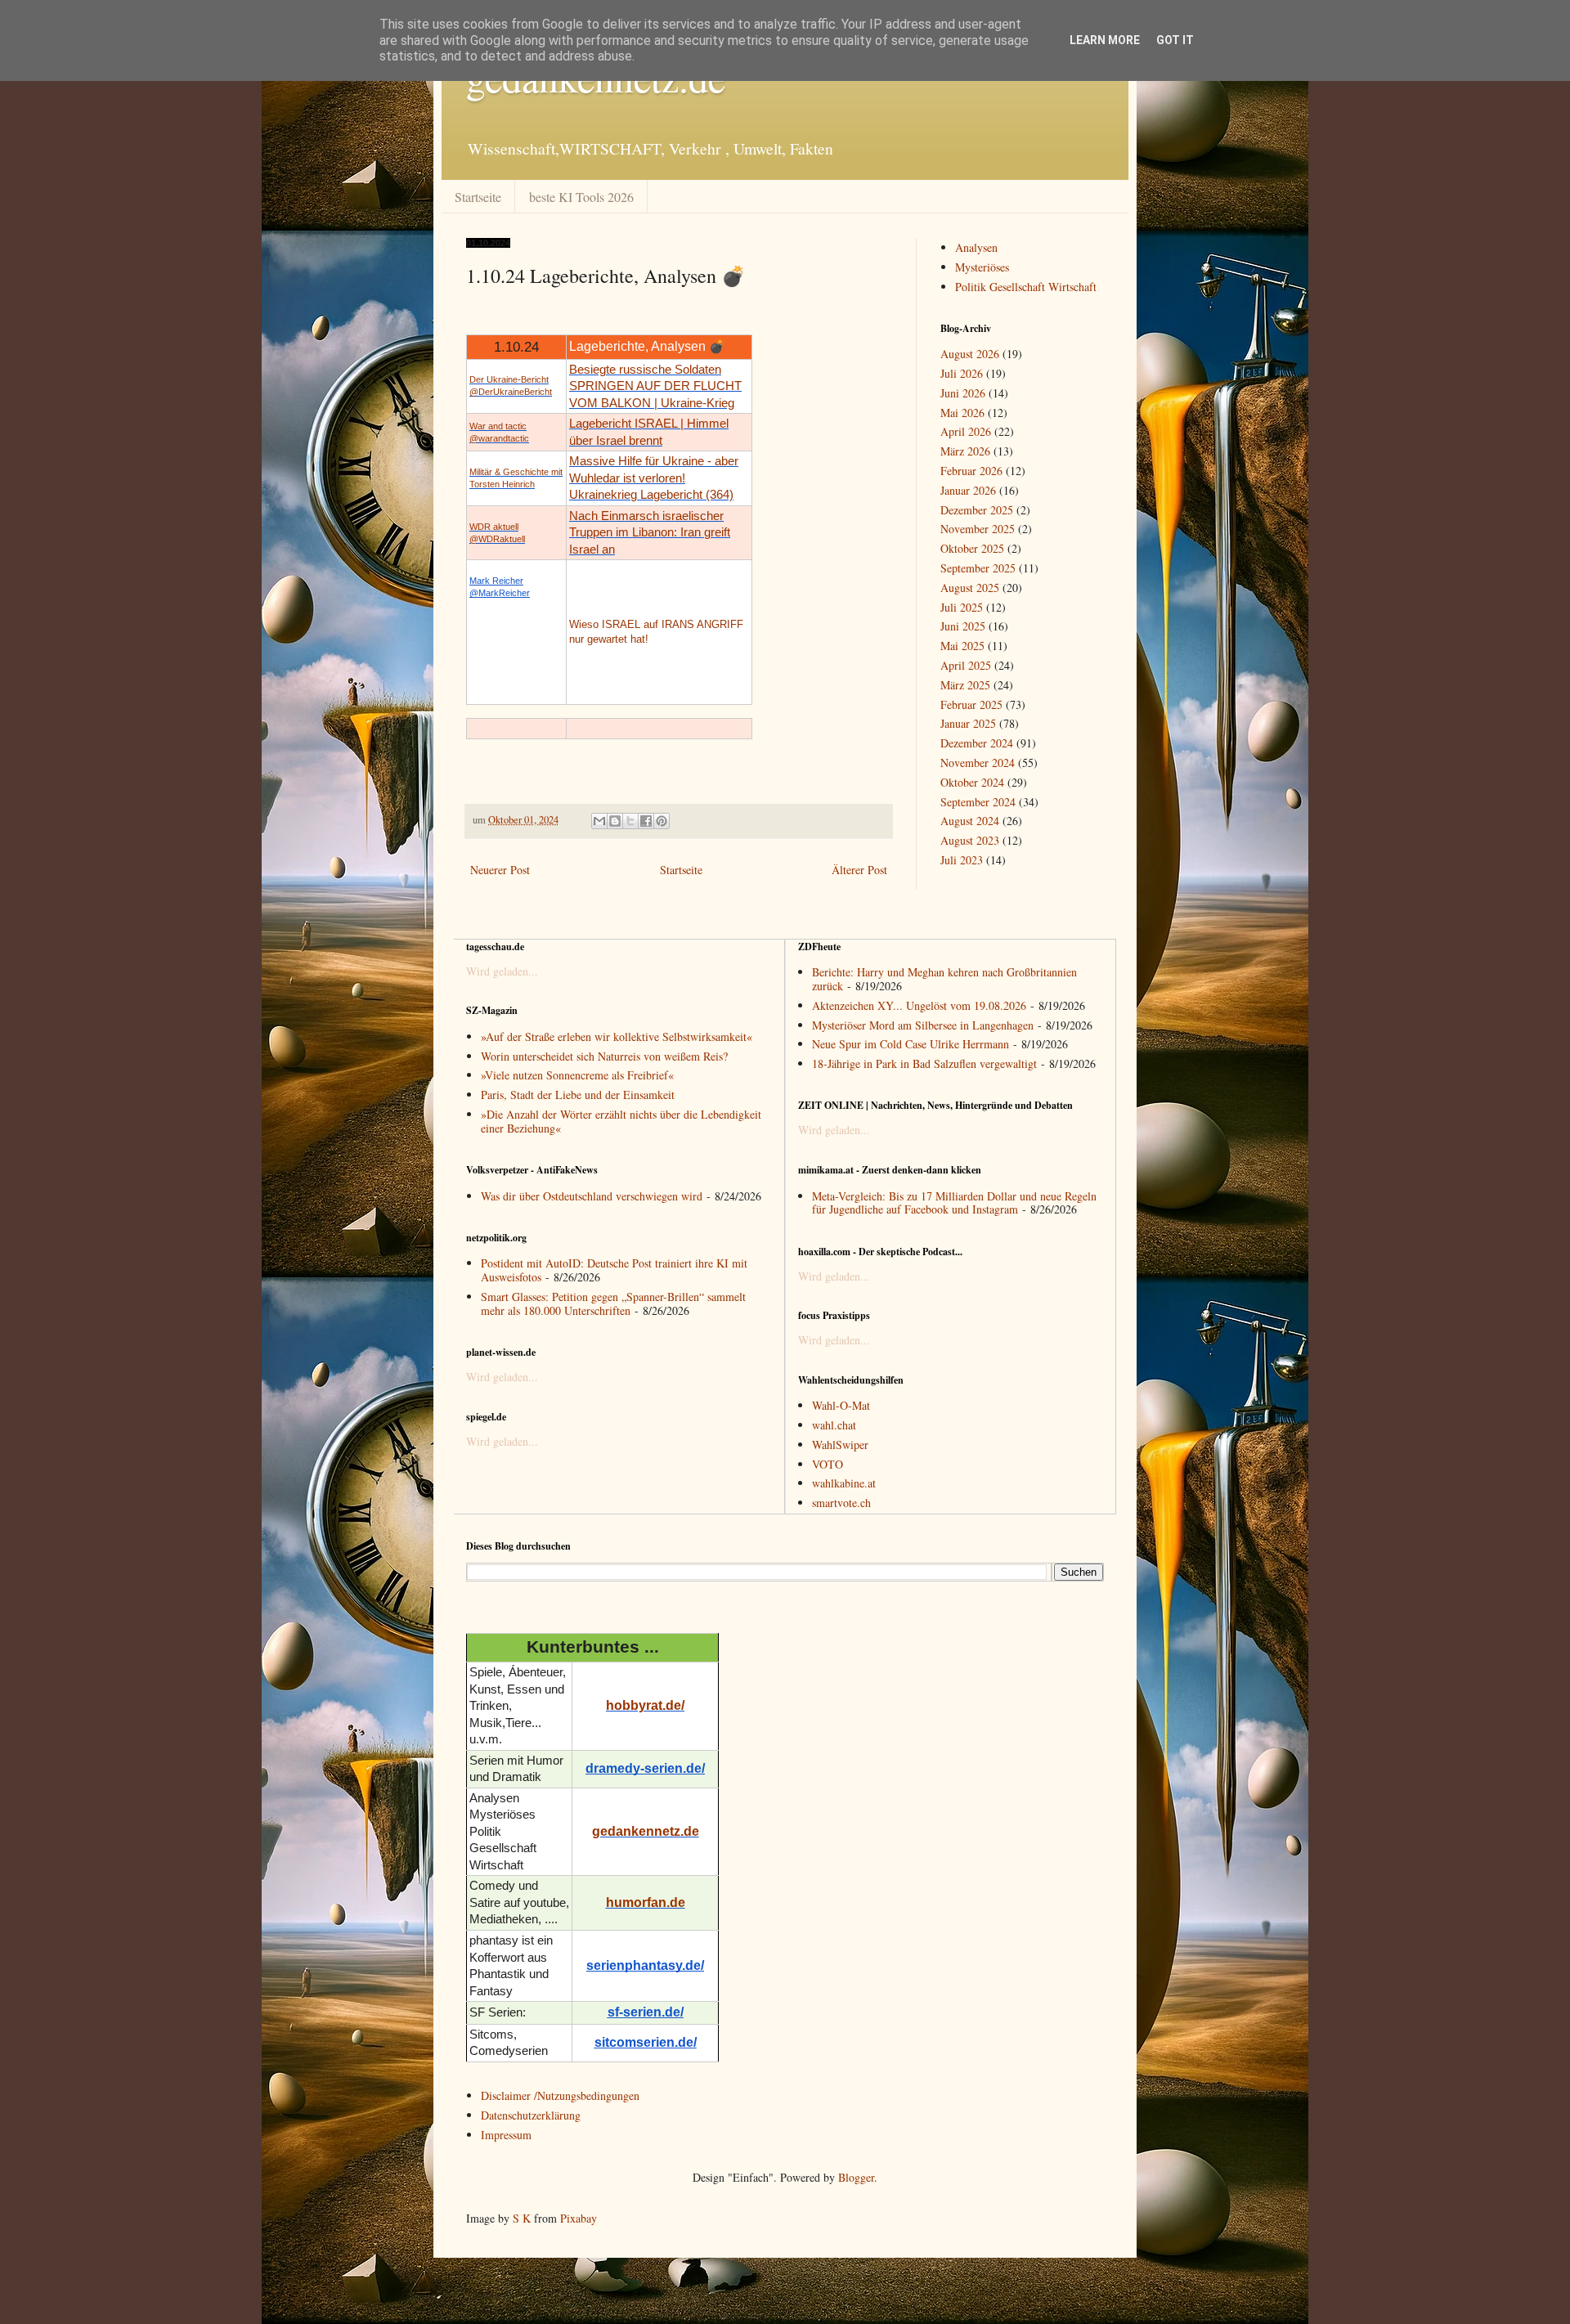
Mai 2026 (962, 413)
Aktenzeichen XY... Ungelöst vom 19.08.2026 (919, 1005)
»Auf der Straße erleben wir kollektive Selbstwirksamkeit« (617, 1036)
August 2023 (970, 840)
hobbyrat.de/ (645, 1705)
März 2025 (965, 685)
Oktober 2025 (972, 548)
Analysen (976, 247)
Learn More (1105, 40)
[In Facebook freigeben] (646, 821)
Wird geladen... (502, 971)
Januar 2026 (968, 490)
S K (522, 2218)
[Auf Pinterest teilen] (662, 821)
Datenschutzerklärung (531, 2115)
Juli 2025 (962, 607)
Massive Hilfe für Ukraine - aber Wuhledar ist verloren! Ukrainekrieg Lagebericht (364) (654, 478)
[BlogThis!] (615, 821)
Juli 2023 (962, 860)
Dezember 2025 (977, 510)
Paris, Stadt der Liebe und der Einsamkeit (578, 1095)
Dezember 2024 (977, 743)
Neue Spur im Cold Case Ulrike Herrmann (911, 1044)
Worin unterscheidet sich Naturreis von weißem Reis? (604, 1056)
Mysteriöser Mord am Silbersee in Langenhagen (923, 1025)
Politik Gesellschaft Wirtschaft (1026, 287)
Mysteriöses (982, 267)
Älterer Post (859, 870)
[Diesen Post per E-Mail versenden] (599, 821)
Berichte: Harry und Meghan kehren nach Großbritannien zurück (944, 979)
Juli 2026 (962, 373)
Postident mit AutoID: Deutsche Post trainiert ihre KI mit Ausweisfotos (614, 1270)
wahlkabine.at (844, 1483)
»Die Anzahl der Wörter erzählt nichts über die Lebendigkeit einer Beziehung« (621, 1121)
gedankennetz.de (646, 1831)
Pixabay (579, 2218)
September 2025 (978, 568)
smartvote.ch (841, 1503)
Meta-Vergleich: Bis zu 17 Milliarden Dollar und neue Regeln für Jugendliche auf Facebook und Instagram (954, 1203)
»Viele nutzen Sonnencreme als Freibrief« (577, 1075)
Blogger (856, 2177)
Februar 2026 (971, 471)
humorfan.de (646, 1902)
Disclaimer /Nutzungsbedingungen (560, 2095)
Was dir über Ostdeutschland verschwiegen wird (592, 1196)
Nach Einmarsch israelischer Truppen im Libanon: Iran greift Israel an (650, 533)
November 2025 (978, 529)
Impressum (506, 2135)
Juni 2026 (963, 393)
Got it (1175, 40)
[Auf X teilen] (630, 821)
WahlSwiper (840, 1445)
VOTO (828, 1464)
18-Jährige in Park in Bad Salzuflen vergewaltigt (924, 1063)
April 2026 (966, 431)
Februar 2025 (971, 704)
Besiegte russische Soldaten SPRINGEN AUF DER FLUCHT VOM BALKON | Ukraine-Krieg (655, 386)
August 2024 (970, 821)
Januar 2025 (968, 723)
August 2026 (970, 354)
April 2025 (966, 665)
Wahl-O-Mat (841, 1405)
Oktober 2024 (972, 782)
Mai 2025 (962, 646)
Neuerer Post (500, 870)
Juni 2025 (963, 626)
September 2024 (978, 802)
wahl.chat (834, 1425)
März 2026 (965, 451)
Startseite (478, 197)
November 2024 (978, 763)
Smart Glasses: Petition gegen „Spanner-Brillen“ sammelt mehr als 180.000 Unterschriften (613, 1303)
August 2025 (970, 588)
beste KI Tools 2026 (581, 197)
